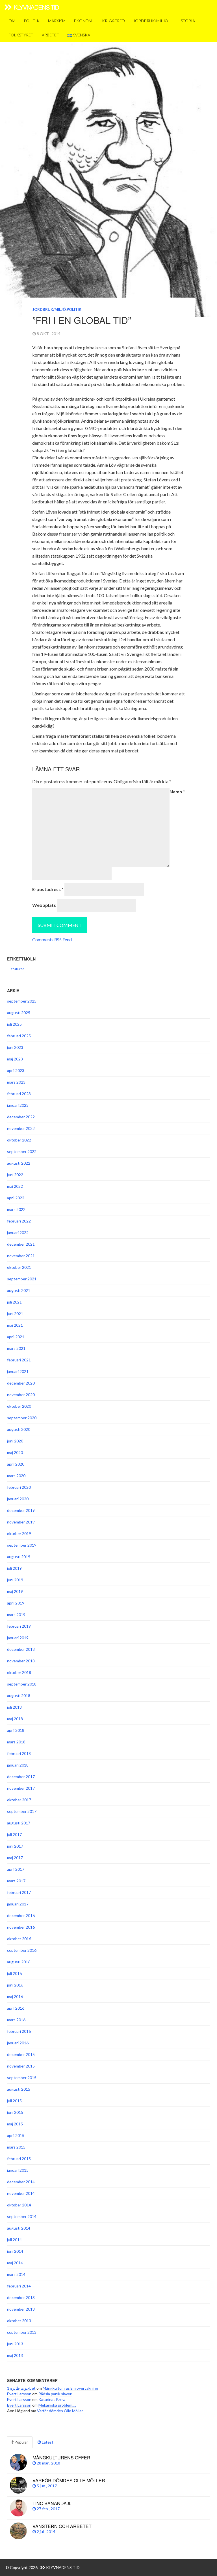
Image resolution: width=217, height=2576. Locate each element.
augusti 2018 (19, 1696)
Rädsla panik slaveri (55, 2394)
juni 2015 (15, 2112)
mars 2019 (16, 1615)
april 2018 (16, 1730)
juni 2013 (15, 2344)
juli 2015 (14, 2101)
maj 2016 (15, 1997)
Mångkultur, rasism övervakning (70, 2388)
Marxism (57, 21)
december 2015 (21, 2054)
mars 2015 (16, 2147)
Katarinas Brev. (52, 2399)
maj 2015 (15, 2124)
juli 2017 (14, 1834)
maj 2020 (15, 1452)
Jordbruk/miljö (151, 21)
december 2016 (21, 1915)
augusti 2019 (19, 1557)
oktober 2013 (19, 2321)
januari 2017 (18, 1904)
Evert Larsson (19, 2394)
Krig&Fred (113, 21)
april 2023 (16, 1070)
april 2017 (16, 1869)
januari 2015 (18, 2170)
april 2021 (16, 1337)
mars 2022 (16, 1209)
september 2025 (22, 1001)
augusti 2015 (19, 2089)
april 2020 (16, 1464)
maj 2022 (15, 1186)
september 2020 (22, 1418)
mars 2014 (16, 2274)
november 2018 (21, 1661)
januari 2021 (18, 1371)
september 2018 (22, 1684)
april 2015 (16, 2135)
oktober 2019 (19, 1533)
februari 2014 (19, 2286)
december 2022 (21, 1117)
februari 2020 (19, 1487)
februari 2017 (19, 1892)
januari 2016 (18, 2043)
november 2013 (21, 2309)
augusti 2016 (19, 1962)
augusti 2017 (19, 1823)
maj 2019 (15, 1591)
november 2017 (21, 1788)
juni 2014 (15, 2251)
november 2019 (21, 1522)
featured (18, 969)
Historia (186, 21)
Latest (47, 2442)
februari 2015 (19, 2159)
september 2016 (22, 1950)
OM (12, 21)
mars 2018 (16, 1742)
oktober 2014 (19, 2205)
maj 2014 (15, 2263)
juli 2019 (14, 1568)
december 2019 (21, 1510)
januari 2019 (18, 1638)
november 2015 (21, 2066)
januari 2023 (18, 1105)
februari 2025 (19, 1036)
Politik (32, 21)
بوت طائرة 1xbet (21, 2388)
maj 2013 (15, 2355)
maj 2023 (15, 1059)
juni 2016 (15, 1985)
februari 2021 (19, 1360)
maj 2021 (15, 1325)
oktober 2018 (19, 1672)
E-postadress (48, 889)
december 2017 (21, 1777)
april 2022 (16, 1198)
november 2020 (21, 1395)
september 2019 (22, 1545)
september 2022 (22, 1151)
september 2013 (22, 2332)
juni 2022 (15, 1175)
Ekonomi (84, 21)
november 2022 (21, 1128)
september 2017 (22, 1811)
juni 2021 (15, 1314)
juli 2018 (14, 1707)
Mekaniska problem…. (57, 2405)
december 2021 (21, 1244)
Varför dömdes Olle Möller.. (61, 2411)
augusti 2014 (19, 2228)
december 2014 (21, 2182)
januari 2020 (18, 1499)
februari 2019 (19, 1626)
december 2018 (21, 1649)
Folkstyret (21, 35)
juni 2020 (15, 1441)
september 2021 (22, 1279)
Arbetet (50, 35)
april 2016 (16, 2008)
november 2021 (21, 1256)
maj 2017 (15, 1858)
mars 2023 (16, 1082)
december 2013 (21, 2297)
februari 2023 (19, 1094)
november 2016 (21, 1927)
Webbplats (44, 905)
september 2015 (22, 2078)
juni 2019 (15, 1580)
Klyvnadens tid (36, 7)
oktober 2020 (19, 1406)
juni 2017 (15, 1846)
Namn (177, 792)
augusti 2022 (19, 1163)
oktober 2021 (19, 1267)
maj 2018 (15, 1719)
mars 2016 (16, 2020)
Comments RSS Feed (52, 939)
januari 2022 (18, 1233)
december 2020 (21, 1383)
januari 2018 (18, 1765)
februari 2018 (19, 1753)
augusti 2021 (19, 1290)
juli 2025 (14, 1024)
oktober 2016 (19, 1939)
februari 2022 (19, 1221)
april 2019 (16, 1603)
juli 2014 (14, 2240)
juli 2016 (14, 1973)
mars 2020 (16, 1476)
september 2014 (22, 2216)
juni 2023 (15, 1047)
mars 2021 (16, 1348)
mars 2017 (16, 1881)
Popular (21, 2442)
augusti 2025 (19, 1013)
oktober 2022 (19, 1140)
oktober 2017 (19, 1800)
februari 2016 (19, 2031)
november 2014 (21, 2193)
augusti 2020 (19, 1429)
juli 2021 (14, 1302)
